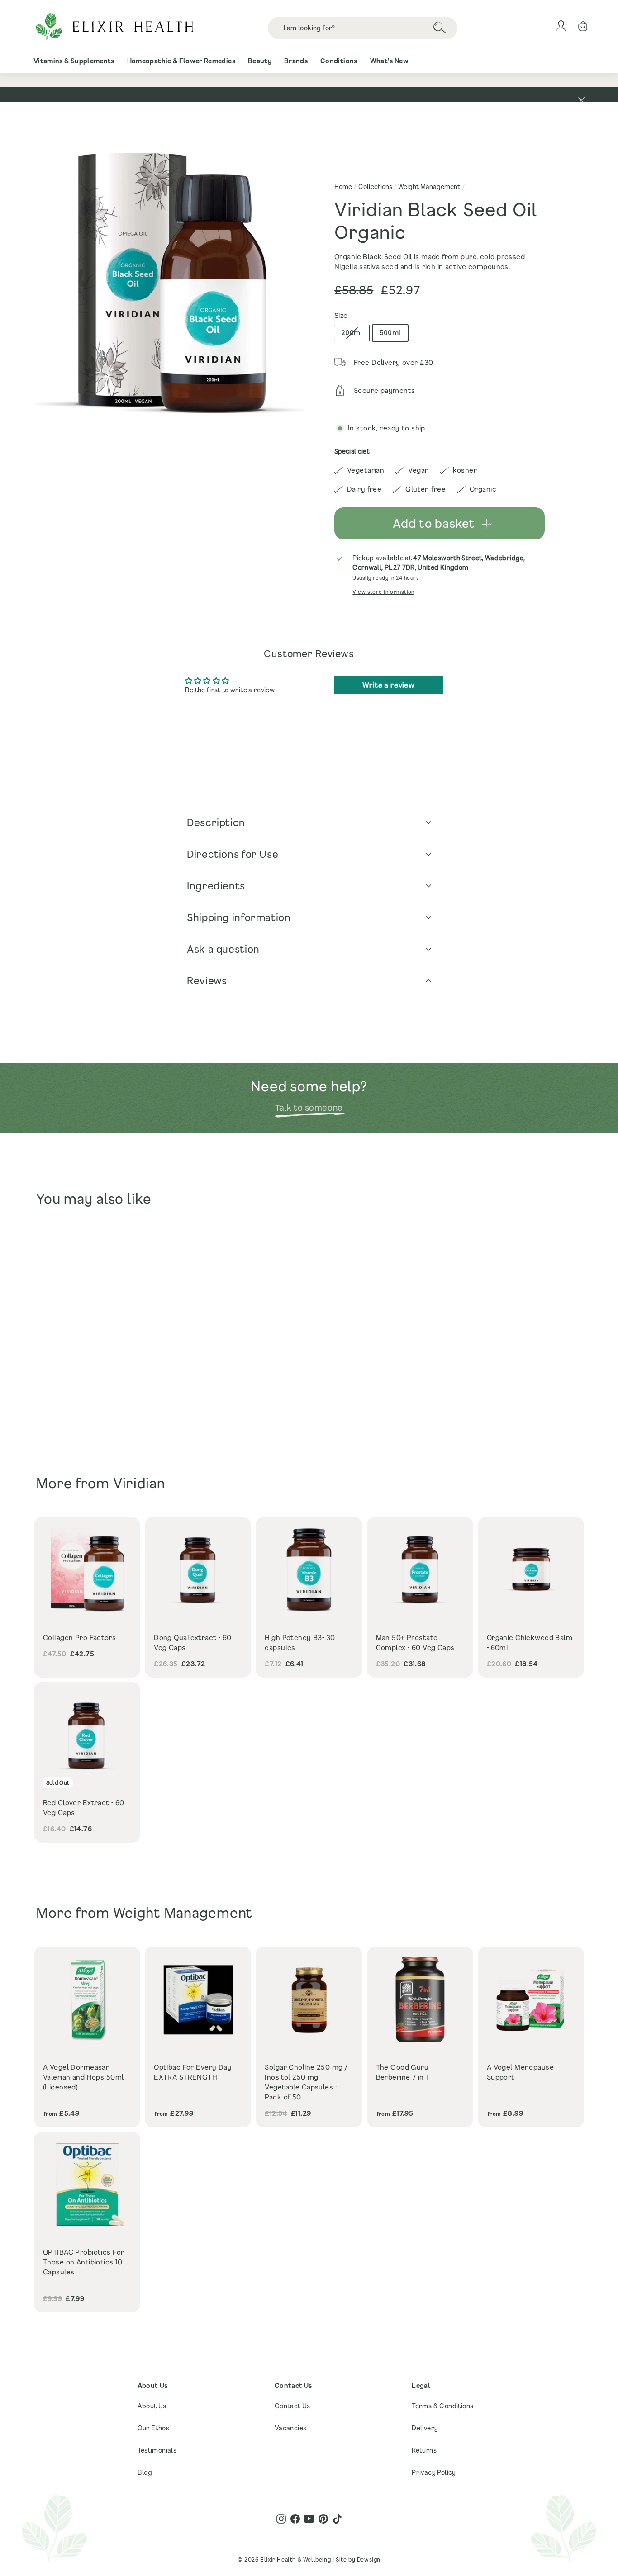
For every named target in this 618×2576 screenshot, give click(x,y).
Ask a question (223, 949)
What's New (390, 61)
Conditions (339, 61)
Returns (424, 2450)
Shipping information (239, 917)
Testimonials (157, 2450)
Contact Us (292, 2406)
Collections (375, 187)
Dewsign (369, 2559)
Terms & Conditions (442, 2406)
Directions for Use (233, 854)
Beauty (260, 61)
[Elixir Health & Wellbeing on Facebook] (295, 2519)
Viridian (139, 1483)
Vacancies (291, 2428)
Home (343, 187)
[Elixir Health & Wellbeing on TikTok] (337, 2519)
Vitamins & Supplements (74, 61)
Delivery (425, 2428)
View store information (383, 592)
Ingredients (216, 886)
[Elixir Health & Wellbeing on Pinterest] (323, 2519)
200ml (352, 333)
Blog (145, 2472)
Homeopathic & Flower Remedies (181, 61)
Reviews (207, 981)
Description (216, 822)
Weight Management (429, 187)
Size (341, 315)
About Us (152, 2406)
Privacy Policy (434, 2472)
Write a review (388, 685)
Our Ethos (154, 2428)
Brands (296, 61)
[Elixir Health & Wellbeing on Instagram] (281, 2519)
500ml (390, 333)
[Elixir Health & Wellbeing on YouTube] (309, 2519)
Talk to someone (309, 1107)
